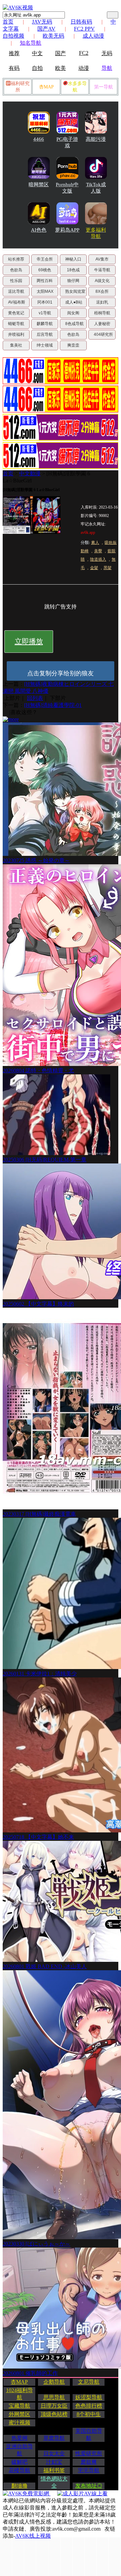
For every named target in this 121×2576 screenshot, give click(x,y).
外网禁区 (19, 2414)
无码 (107, 53)
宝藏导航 (19, 2406)
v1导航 (45, 313)
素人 (95, 543)
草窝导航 (54, 2438)
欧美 (61, 68)
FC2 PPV (84, 29)
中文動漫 (30, 473)
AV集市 (102, 259)
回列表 (35, 698)
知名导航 (31, 43)
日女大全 (54, 2453)
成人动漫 (93, 36)
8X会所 (102, 291)
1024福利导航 (19, 2394)
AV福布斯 (17, 302)
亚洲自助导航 (19, 2450)
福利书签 (54, 2470)
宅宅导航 (89, 2470)
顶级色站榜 (54, 2414)
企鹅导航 (54, 2382)
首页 (8, 22)
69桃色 (45, 270)
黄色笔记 (16, 313)
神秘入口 (73, 259)
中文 (37, 53)
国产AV (46, 29)
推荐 (14, 53)
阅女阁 (73, 313)
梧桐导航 (102, 313)
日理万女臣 (54, 2406)
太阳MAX (45, 291)
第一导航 (104, 87)
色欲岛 (16, 270)
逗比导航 (16, 291)
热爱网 (19, 2438)
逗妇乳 (102, 302)
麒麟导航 (45, 324)
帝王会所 (45, 259)
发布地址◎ (89, 2486)
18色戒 (73, 270)
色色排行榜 (89, 2406)
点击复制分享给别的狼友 (61, 673)
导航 (107, 68)
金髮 (94, 568)
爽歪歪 (73, 345)
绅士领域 (45, 345)
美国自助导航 (89, 2434)
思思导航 (54, 2397)
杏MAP (46, 87)
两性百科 (45, 281)
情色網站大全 (54, 2482)
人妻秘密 (102, 324)
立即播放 (29, 641)
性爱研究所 (89, 2453)
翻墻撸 (19, 2486)
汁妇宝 (54, 2462)
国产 (61, 53)
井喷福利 (16, 334)
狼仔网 (73, 281)
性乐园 (16, 281)
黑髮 (108, 568)
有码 (14, 68)
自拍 (37, 68)
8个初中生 (89, 2414)
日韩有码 (81, 22)
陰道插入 (98, 559)
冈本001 (45, 302)
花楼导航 (19, 2470)
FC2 (84, 53)
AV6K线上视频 (33, 2536)
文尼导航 (89, 2382)
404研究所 (103, 334)
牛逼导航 (102, 270)
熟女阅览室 (75, 291)
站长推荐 (16, 259)
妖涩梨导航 (89, 2397)
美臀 (98, 551)
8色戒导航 (74, 324)
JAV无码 (42, 22)
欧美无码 (53, 36)
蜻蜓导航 (16, 324)
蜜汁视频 (19, 2423)
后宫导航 (45, 334)
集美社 (16, 345)
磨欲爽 (89, 2462)
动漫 (84, 68)
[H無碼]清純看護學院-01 (53, 705)
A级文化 (102, 281)
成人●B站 (74, 302)
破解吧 (19, 2462)
